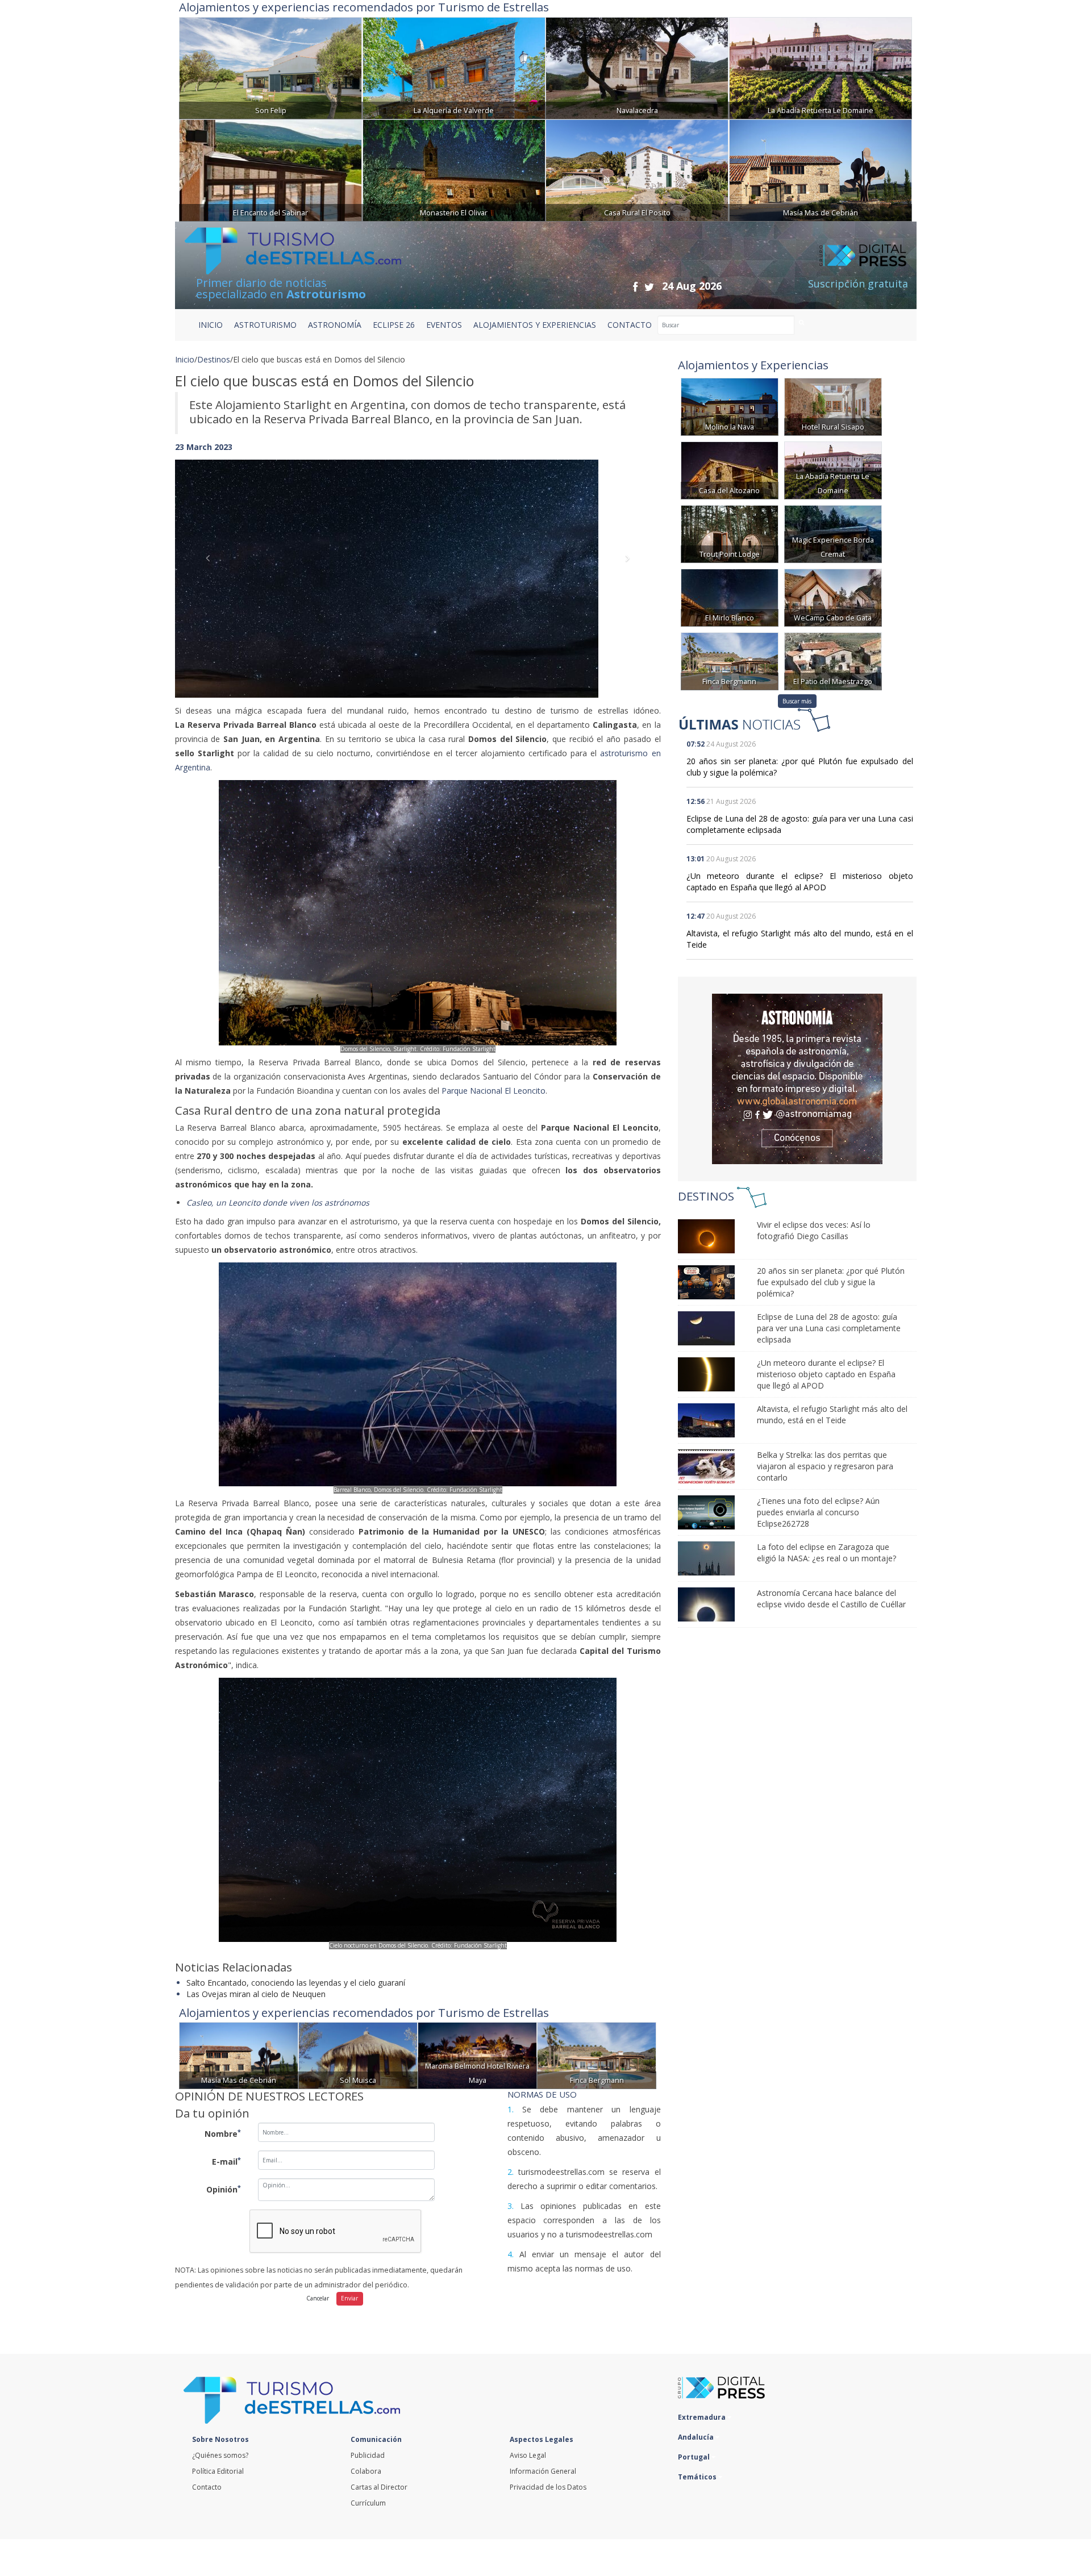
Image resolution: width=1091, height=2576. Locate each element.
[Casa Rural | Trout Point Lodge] (730, 533)
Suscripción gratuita (858, 284)
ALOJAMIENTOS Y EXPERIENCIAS (535, 325)
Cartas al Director (379, 2487)
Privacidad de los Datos (548, 2487)
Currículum (368, 2503)
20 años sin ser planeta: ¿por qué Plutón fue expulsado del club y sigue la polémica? (831, 1282)
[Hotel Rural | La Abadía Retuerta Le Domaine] (821, 67)
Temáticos (698, 2477)
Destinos (214, 359)
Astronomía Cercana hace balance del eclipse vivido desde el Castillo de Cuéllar (831, 1598)
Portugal (695, 2457)
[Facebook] (635, 287)
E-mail (226, 2161)
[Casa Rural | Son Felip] (270, 67)
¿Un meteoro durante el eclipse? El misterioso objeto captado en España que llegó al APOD (800, 881)
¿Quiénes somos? (220, 2455)
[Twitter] (649, 287)
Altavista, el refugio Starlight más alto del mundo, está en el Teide (832, 1414)
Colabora (366, 2471)
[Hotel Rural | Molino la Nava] (730, 406)
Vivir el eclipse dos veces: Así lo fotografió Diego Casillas (814, 1230)
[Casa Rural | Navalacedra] (637, 67)
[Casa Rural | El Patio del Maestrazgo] (833, 660)
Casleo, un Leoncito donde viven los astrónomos (278, 1202)
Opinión (224, 2189)
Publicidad (368, 2455)
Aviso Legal (528, 2455)
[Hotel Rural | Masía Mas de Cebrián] (821, 169)
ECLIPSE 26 (394, 325)
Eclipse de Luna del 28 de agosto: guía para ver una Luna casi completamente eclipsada (829, 1328)
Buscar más (797, 701)
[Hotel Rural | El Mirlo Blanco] (730, 597)
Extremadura (703, 2417)
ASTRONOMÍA (335, 325)
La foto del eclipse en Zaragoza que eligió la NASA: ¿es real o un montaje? (826, 1552)
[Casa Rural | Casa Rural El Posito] (637, 169)
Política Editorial (218, 2471)
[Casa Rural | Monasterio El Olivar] (454, 169)
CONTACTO (630, 325)
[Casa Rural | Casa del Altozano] (730, 470)
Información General (543, 2471)
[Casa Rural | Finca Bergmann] (597, 2055)
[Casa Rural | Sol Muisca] (358, 2055)
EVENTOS (444, 325)
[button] (211, 567)
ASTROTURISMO (265, 325)
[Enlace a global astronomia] (797, 1079)
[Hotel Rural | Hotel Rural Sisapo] (833, 406)
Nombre (223, 2133)
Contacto (207, 2487)
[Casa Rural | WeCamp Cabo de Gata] (833, 597)
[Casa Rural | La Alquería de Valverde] (454, 67)
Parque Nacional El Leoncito (494, 1091)
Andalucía (697, 2437)
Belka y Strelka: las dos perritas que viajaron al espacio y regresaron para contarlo (825, 1466)
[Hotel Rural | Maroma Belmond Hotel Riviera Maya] (477, 2055)
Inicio (211, 325)
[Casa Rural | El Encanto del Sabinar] (270, 169)
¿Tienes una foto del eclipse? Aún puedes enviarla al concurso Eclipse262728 (818, 1512)
